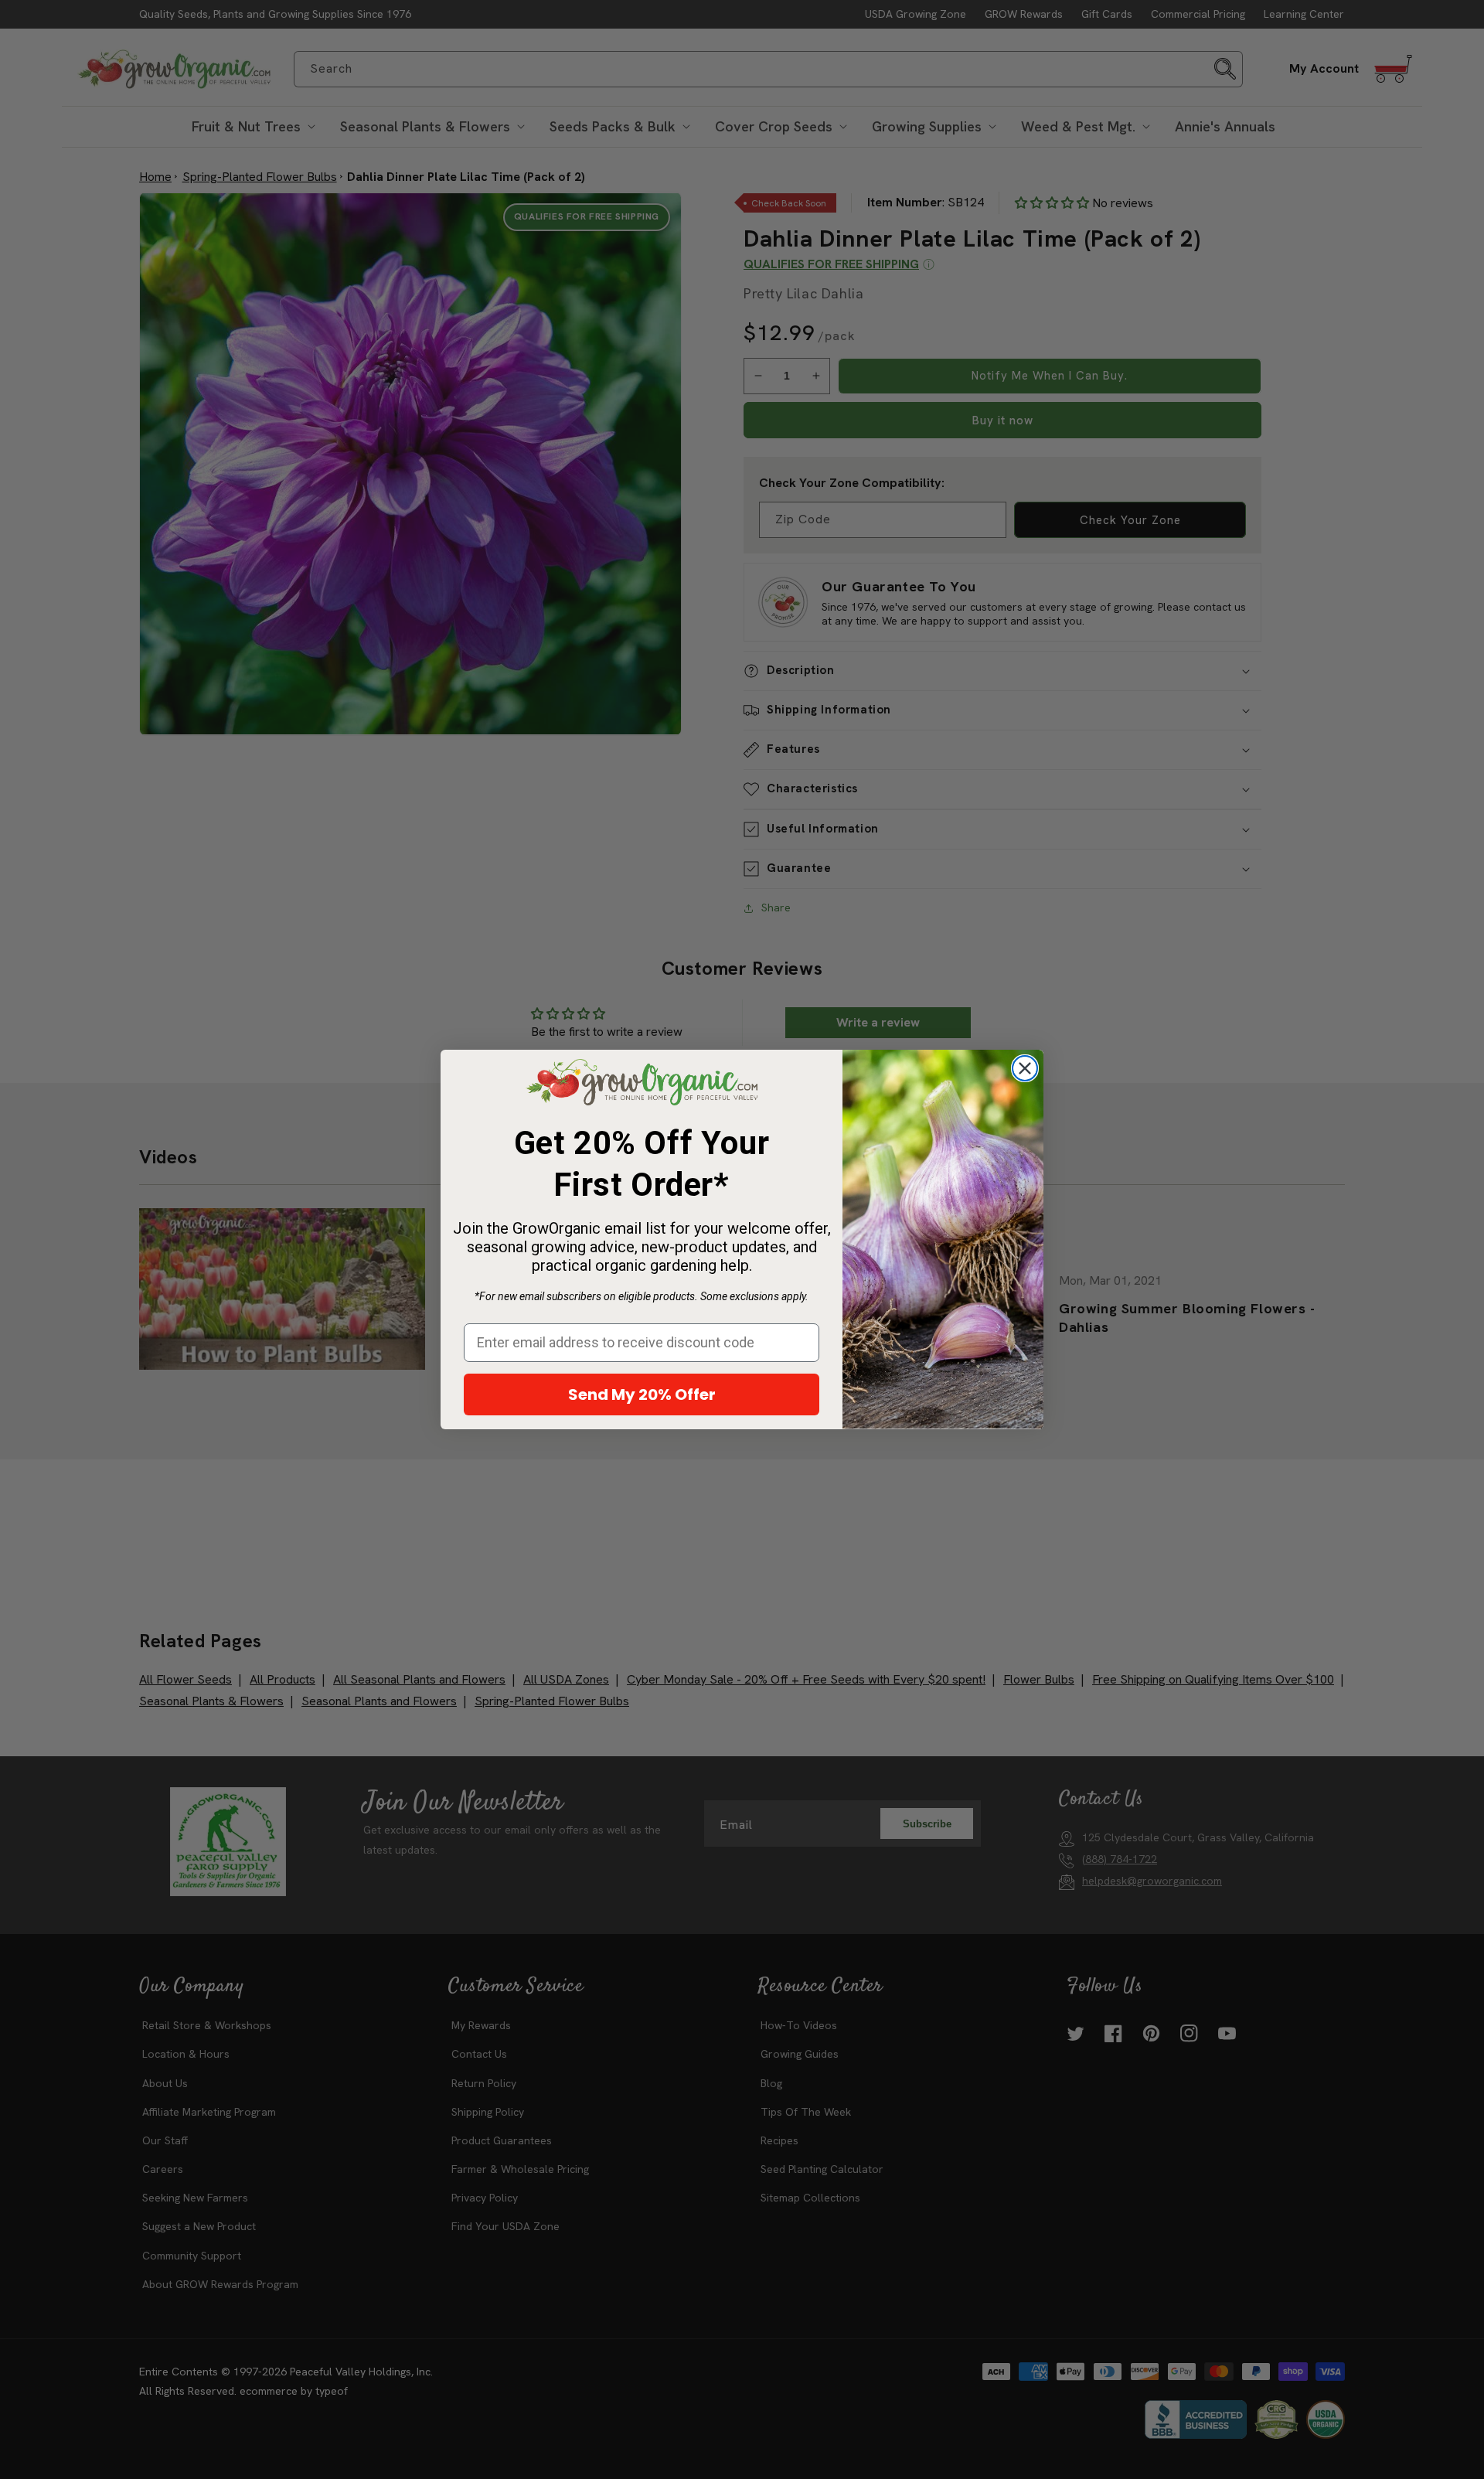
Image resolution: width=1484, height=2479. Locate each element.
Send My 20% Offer (642, 1394)
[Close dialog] (1025, 1068)
